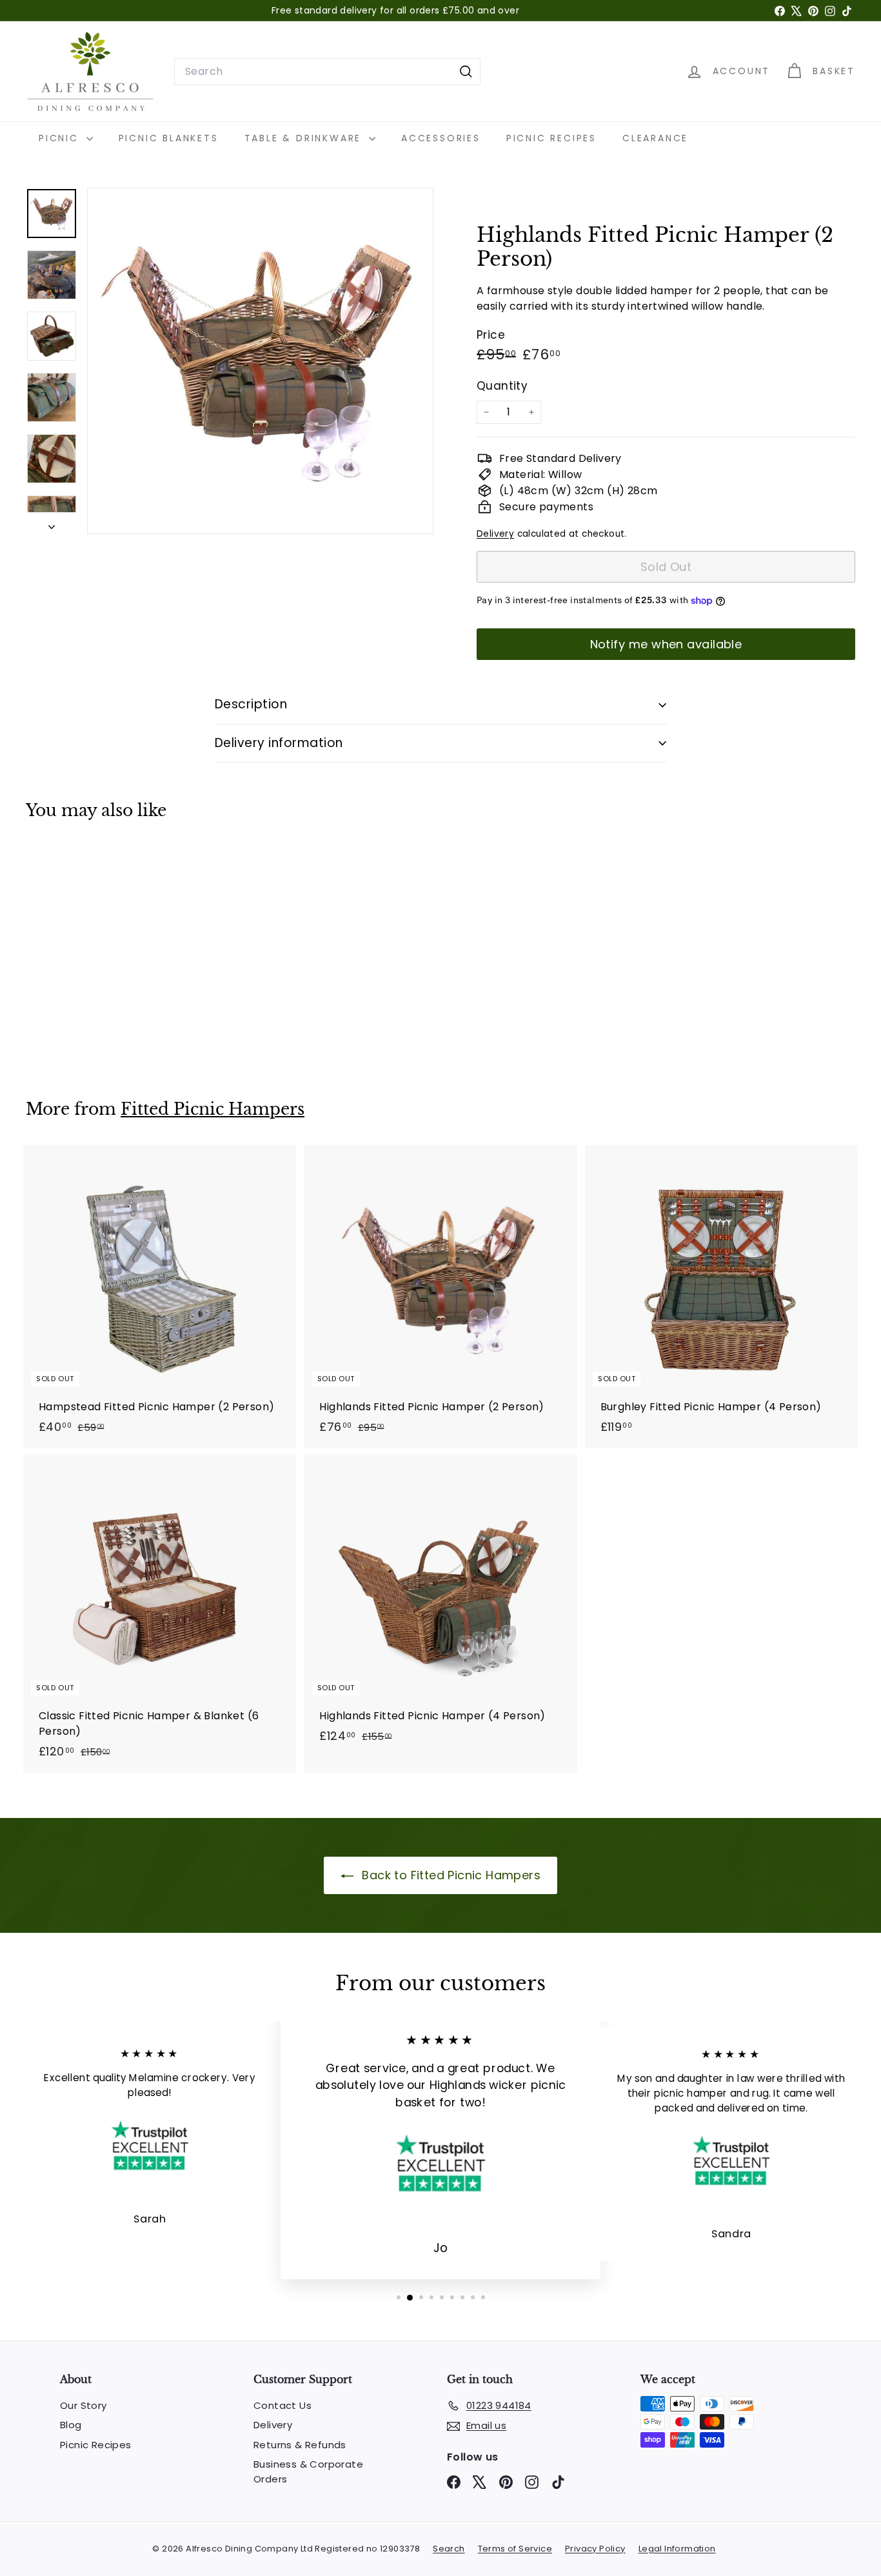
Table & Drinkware (305, 138)
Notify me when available (666, 644)
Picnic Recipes (551, 138)
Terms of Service (515, 2549)
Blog (71, 2425)
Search (449, 2549)
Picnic (61, 138)
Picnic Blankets (169, 138)
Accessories (441, 138)
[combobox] (327, 72)
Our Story (84, 2405)
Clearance (655, 138)
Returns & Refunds (300, 2445)
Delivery (495, 534)
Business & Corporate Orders (308, 2471)
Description (251, 704)
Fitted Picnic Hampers (213, 1109)
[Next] (52, 523)
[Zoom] (260, 361)
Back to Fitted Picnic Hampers (450, 1875)
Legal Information (677, 2549)
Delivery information (279, 743)
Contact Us (282, 2405)
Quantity (502, 386)
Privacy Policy (595, 2549)
